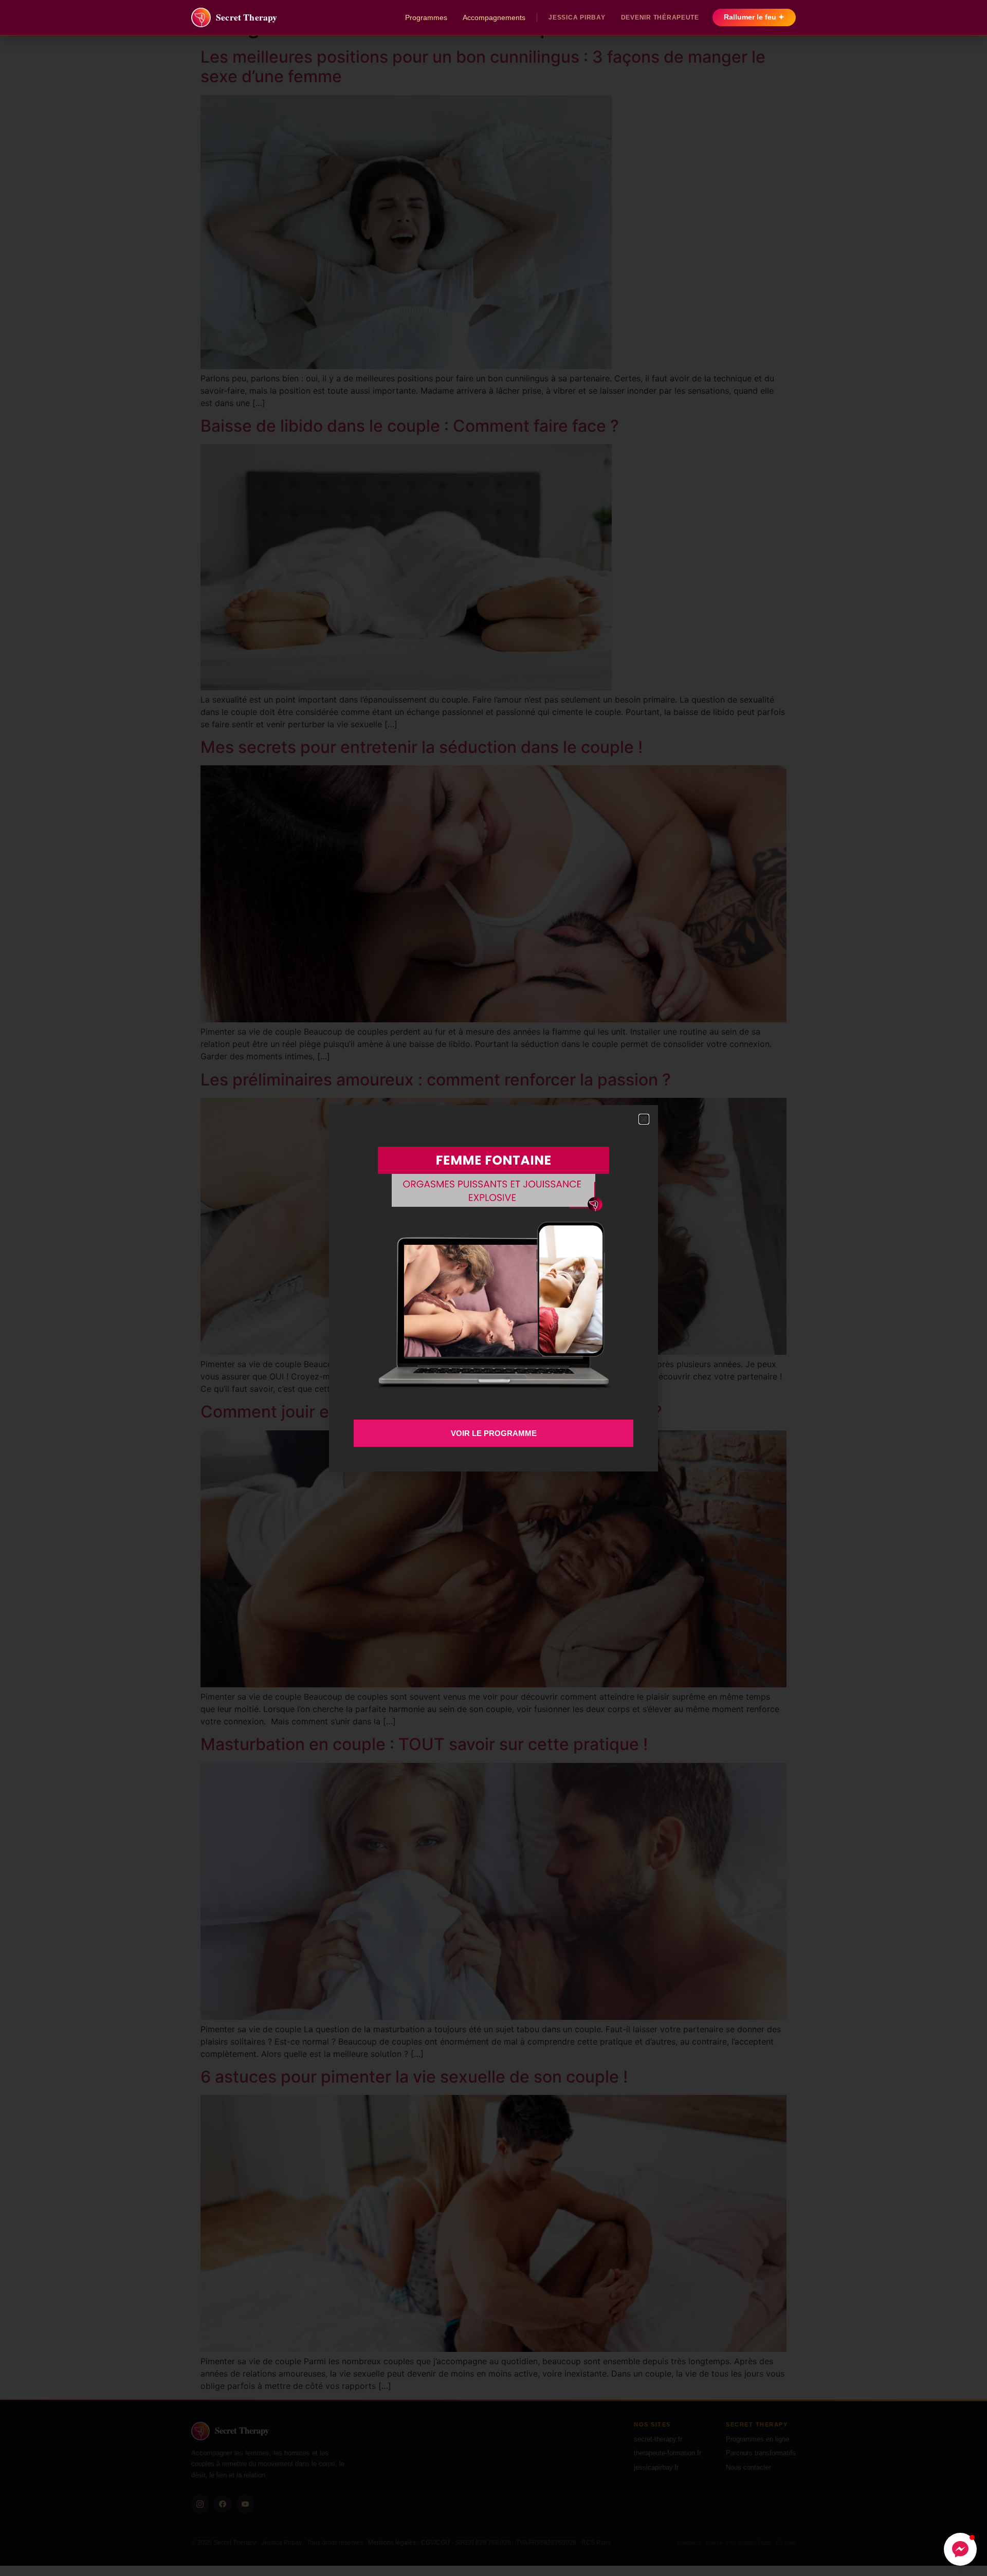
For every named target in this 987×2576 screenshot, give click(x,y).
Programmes (426, 17)
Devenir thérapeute (660, 17)
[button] (960, 2549)
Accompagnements (494, 17)
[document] (493, 1288)
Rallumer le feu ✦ (754, 17)
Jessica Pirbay (577, 17)
